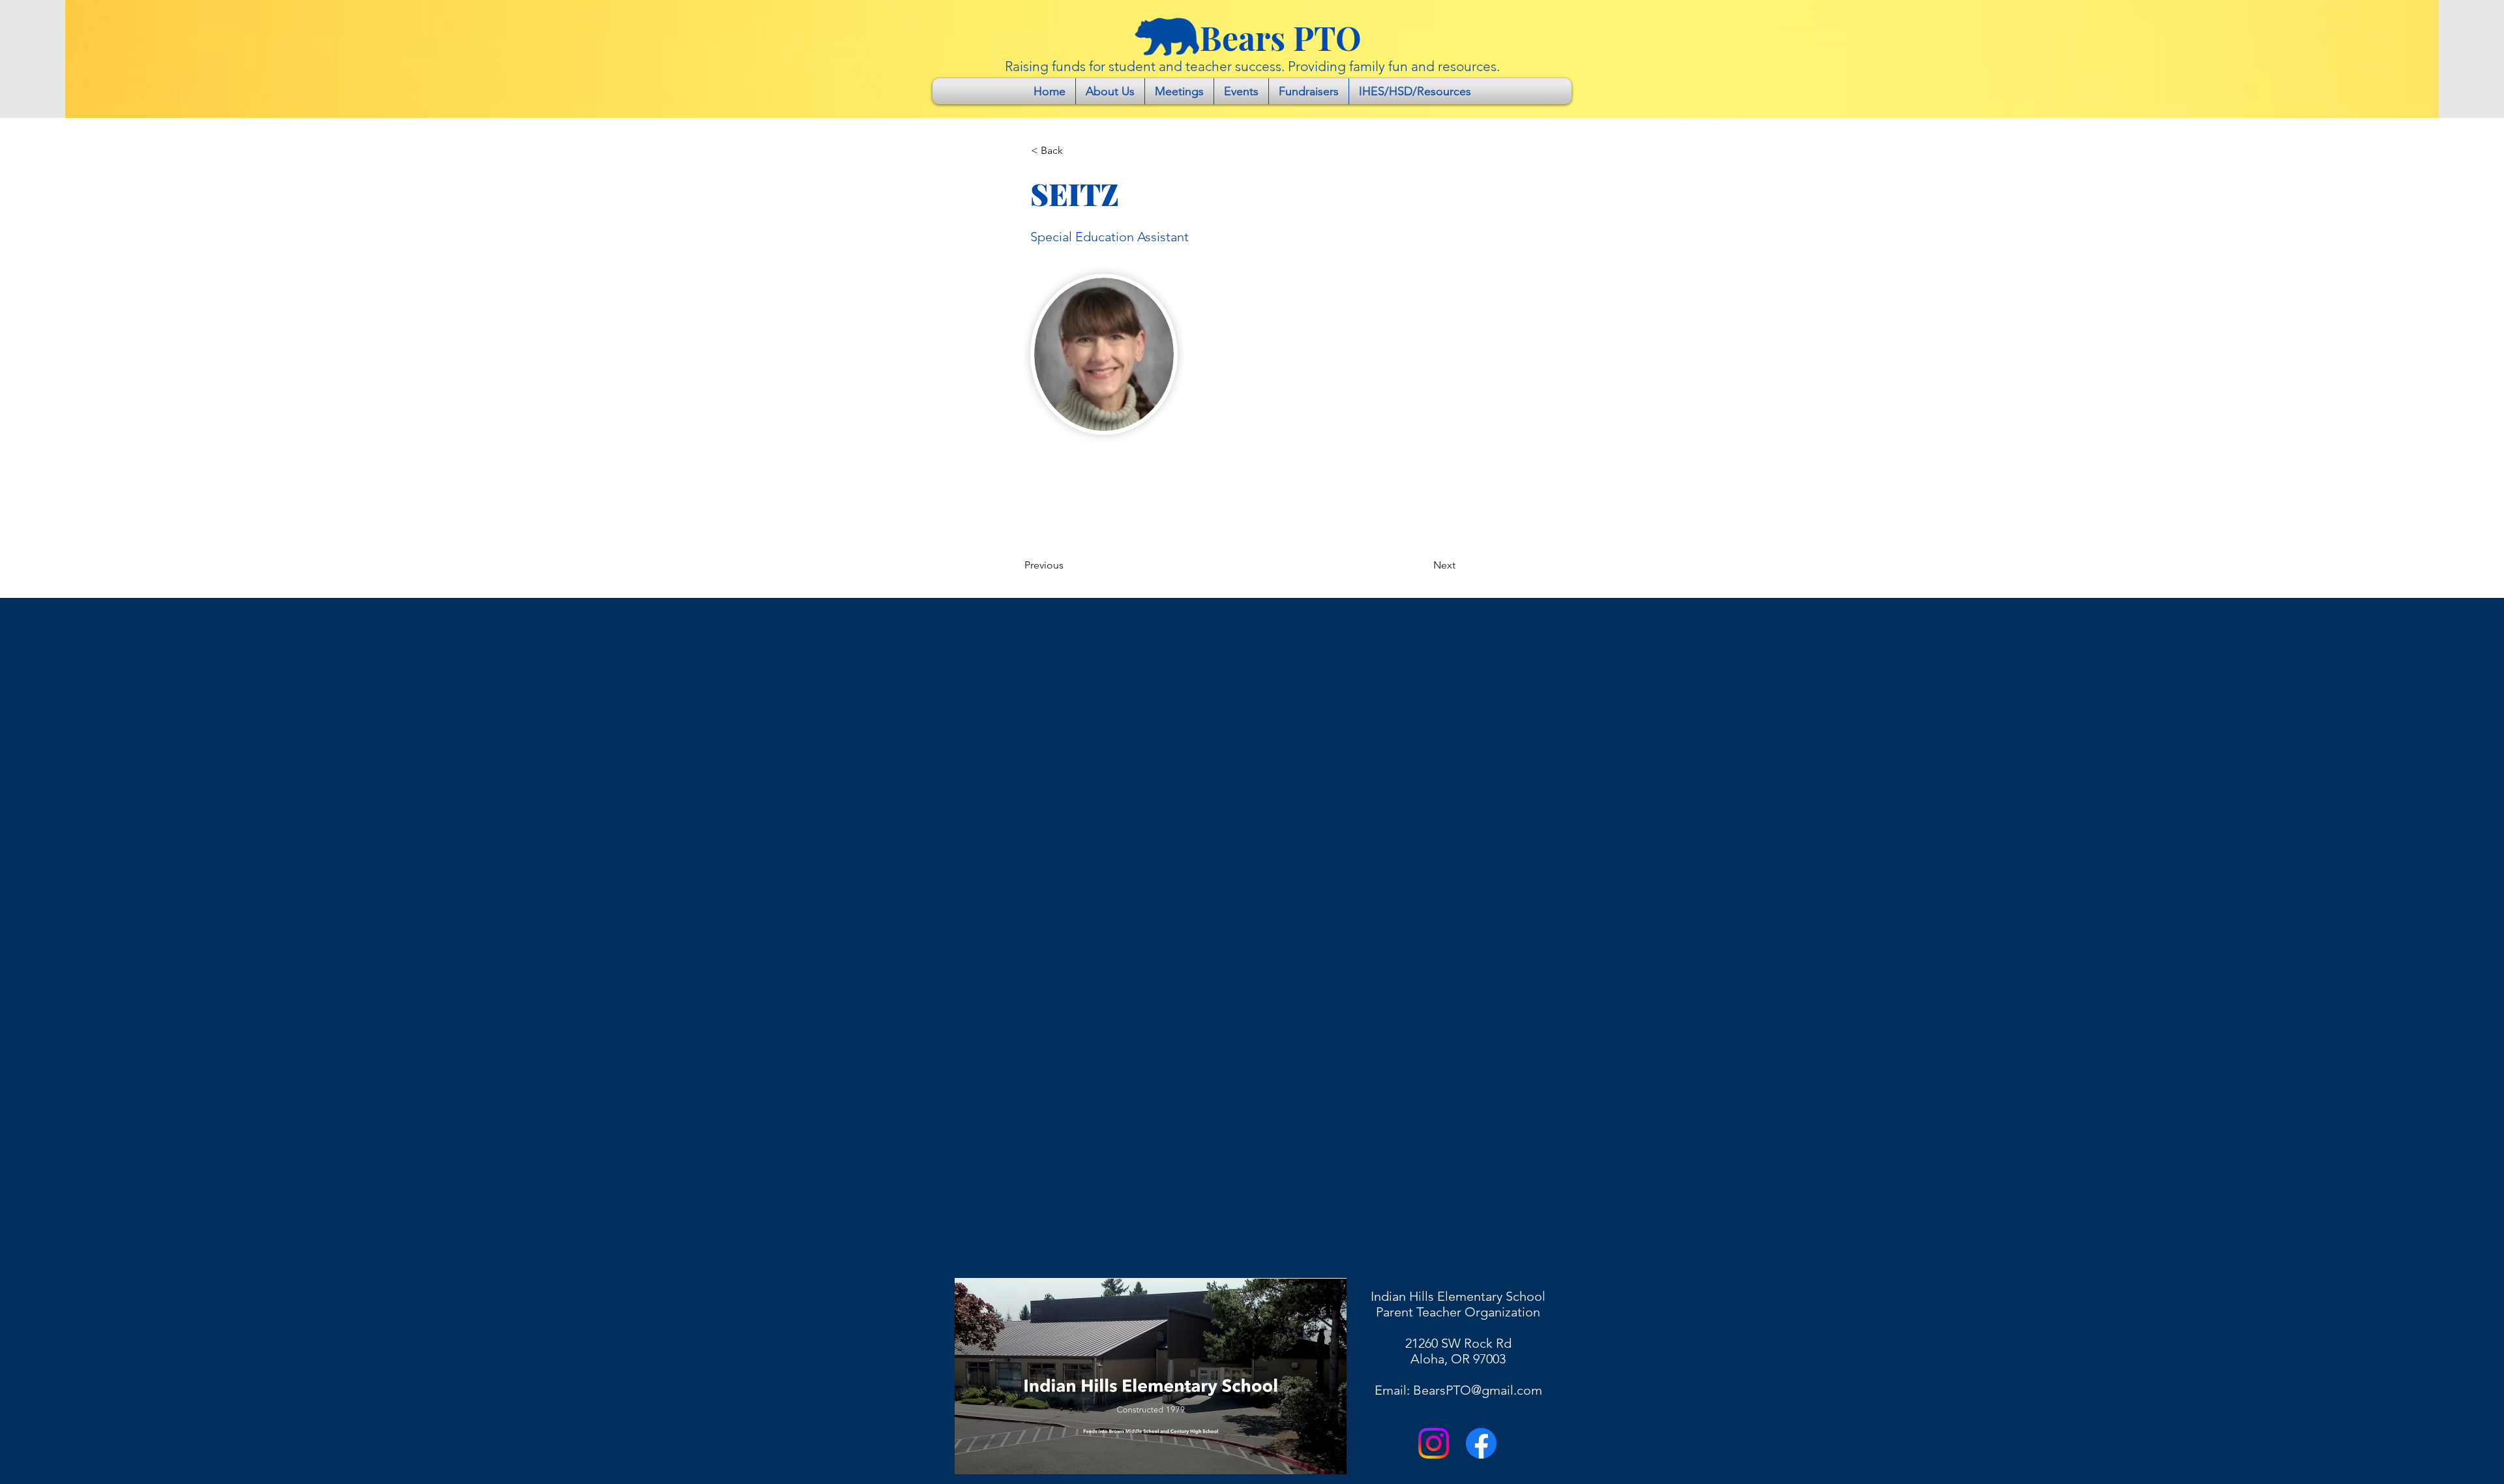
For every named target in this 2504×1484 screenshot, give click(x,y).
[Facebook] (1481, 1443)
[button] (1074, 151)
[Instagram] (1434, 1443)
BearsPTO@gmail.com (1478, 1390)
